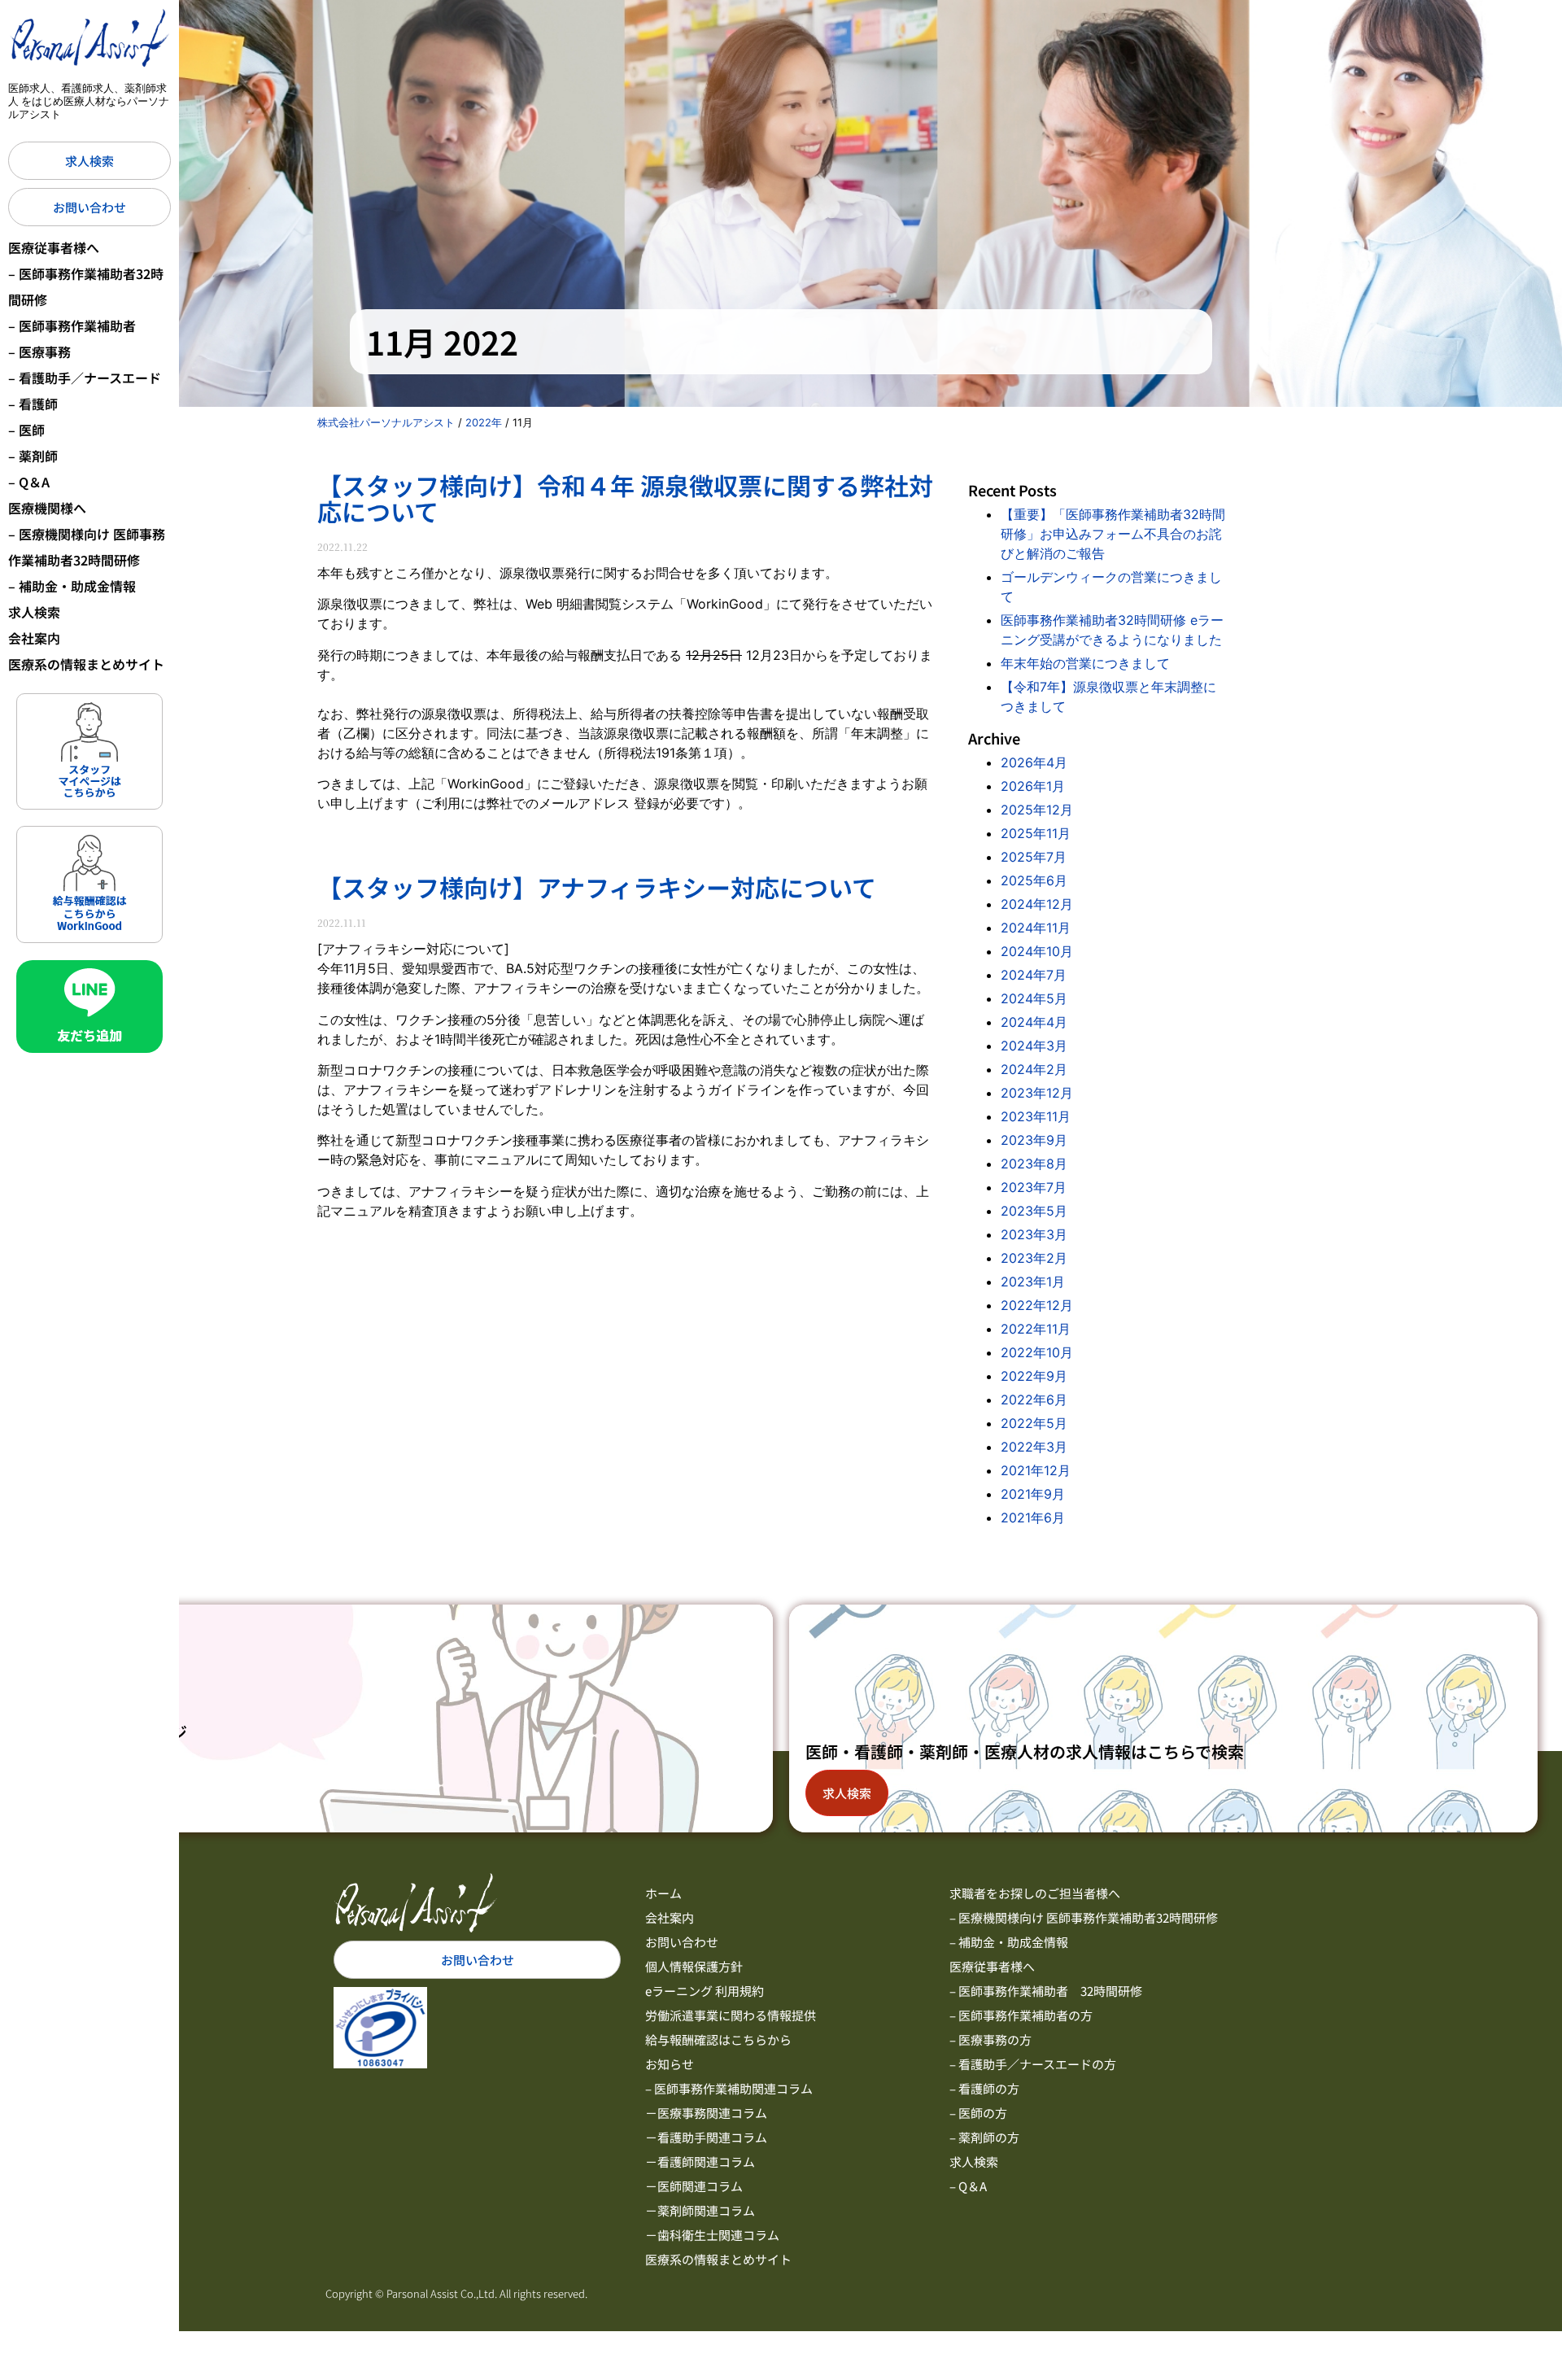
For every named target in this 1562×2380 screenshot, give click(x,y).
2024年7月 (1034, 975)
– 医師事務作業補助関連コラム (729, 2088)
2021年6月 (1033, 1518)
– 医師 (26, 430)
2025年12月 (1037, 810)
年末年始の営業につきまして (1085, 663)
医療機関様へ (47, 508)
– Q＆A (29, 482)
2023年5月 (1034, 1211)
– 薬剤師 (33, 456)
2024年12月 (1037, 904)
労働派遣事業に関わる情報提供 (731, 2015)
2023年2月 (1034, 1258)
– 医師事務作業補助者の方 (1021, 2015)
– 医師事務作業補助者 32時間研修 (1046, 1991)
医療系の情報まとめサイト (86, 664)
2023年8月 (1034, 1164)
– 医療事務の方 (990, 2039)
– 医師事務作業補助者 (72, 325)
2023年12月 (1037, 1093)
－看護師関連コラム (700, 2162)
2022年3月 (1034, 1447)
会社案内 (34, 638)
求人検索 (34, 612)
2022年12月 (1037, 1305)
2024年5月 (1034, 998)
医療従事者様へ (54, 247)
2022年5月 (1034, 1423)
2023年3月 (1034, 1234)
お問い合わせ (682, 1942)
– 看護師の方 (984, 2088)
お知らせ (670, 2064)
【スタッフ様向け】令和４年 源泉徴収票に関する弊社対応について (625, 498)
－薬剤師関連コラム (700, 2210)
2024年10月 (1037, 951)
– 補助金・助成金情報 (72, 586)
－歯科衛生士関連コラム (712, 2235)
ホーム (663, 1893)
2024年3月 (1034, 1046)
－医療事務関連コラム (706, 2113)
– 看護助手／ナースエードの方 (1033, 2064)
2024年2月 (1034, 1069)
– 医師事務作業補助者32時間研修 (86, 286)
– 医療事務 (39, 352)
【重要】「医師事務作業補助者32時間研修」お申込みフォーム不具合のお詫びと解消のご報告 (1113, 534)
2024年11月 (1036, 928)
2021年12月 (1036, 1470)
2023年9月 (1034, 1140)
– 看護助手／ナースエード (85, 378)
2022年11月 (1036, 1329)
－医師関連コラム (694, 2186)
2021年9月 (1033, 1494)
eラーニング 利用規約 (705, 1991)
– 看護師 (33, 404)
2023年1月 (1033, 1282)
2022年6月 (1034, 1400)
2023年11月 (1036, 1116)
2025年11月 (1036, 833)
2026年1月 (1033, 786)
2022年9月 (1034, 1376)
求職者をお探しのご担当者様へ (1035, 1893)
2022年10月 (1037, 1352)
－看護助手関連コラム (706, 2137)
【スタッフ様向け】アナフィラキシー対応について (597, 887)
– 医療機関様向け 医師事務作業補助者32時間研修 (87, 547)
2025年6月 (1034, 880)
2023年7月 (1034, 1187)
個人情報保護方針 (694, 1966)
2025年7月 (1034, 857)
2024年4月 (1034, 1022)
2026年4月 (1034, 762)
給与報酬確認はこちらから (718, 2039)
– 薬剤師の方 (984, 2137)
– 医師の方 (978, 2113)
